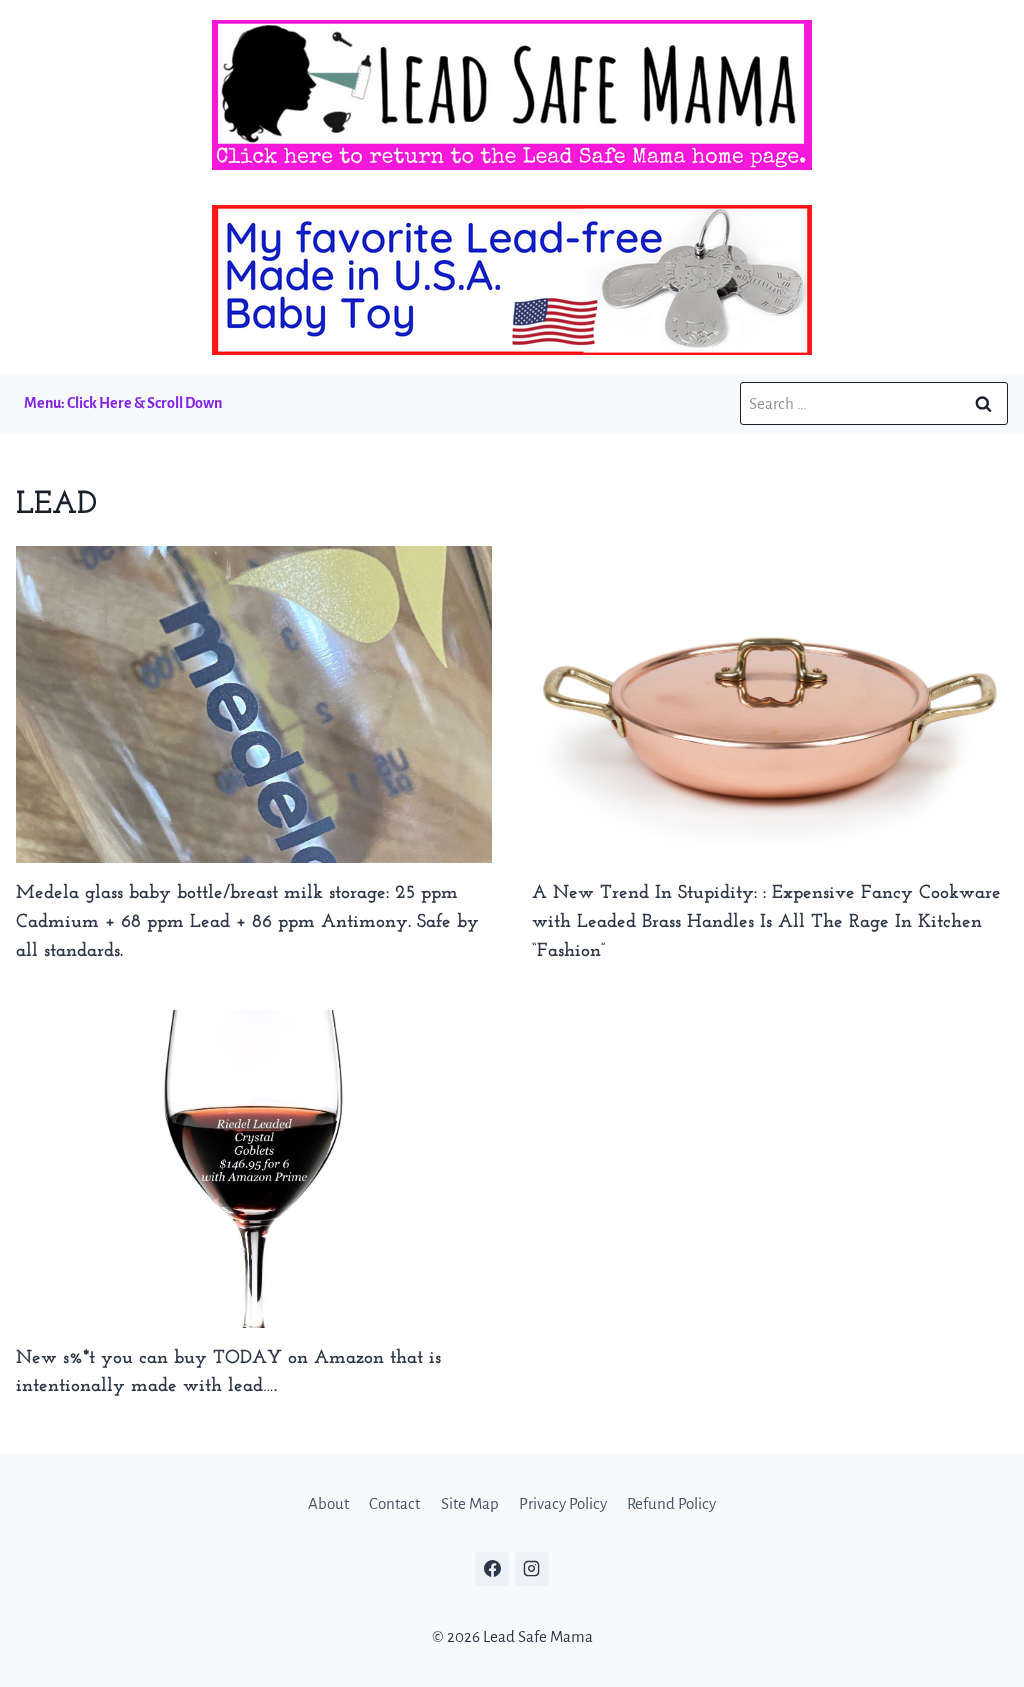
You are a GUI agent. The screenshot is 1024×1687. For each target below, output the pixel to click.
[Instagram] (532, 1569)
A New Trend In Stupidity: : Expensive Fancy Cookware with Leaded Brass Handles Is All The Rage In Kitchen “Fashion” (766, 922)
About (328, 1503)
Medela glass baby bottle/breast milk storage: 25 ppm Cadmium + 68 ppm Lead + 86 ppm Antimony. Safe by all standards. (247, 922)
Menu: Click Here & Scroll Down (123, 403)
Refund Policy (671, 1503)
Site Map (470, 1503)
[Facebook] (492, 1569)
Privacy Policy (563, 1503)
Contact (394, 1503)
